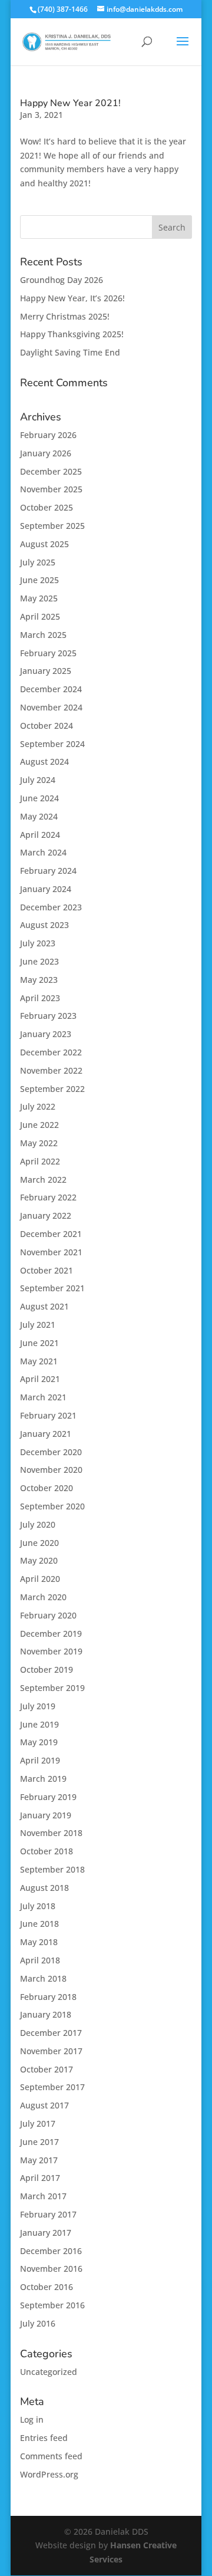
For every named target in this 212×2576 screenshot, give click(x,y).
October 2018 (47, 1851)
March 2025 (43, 635)
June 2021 (39, 1343)
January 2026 (46, 453)
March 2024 (43, 852)
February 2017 (48, 2214)
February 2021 (48, 1415)
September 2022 (52, 1089)
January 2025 (46, 671)
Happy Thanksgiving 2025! (72, 334)
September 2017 (52, 2087)
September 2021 (52, 1288)
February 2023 (48, 1016)
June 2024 (39, 798)
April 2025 (40, 616)
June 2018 (39, 1924)
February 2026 (48, 435)
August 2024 (44, 761)
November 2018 (51, 1833)
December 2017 (51, 2033)
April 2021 (40, 1379)
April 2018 (40, 1960)
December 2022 (51, 1052)
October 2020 (47, 1488)
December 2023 (51, 907)
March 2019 (43, 1779)
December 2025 (51, 471)
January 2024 (46, 889)
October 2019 (47, 1669)
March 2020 (43, 1597)
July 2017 (38, 2123)
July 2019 (38, 1706)
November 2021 (51, 1252)
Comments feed (51, 2456)
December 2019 (51, 1634)
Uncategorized (49, 2372)
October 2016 (47, 2287)
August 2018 (44, 1888)
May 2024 (39, 816)
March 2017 (43, 2196)
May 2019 (39, 1742)
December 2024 (51, 689)
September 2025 (52, 526)
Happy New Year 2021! (70, 103)
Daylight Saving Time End (70, 352)
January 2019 (46, 1815)
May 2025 (39, 598)
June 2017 (39, 2142)
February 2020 (48, 1615)
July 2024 (38, 780)
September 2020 (52, 1506)
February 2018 (48, 1997)
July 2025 (38, 562)
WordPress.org (49, 2474)
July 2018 (38, 1906)
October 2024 (47, 726)
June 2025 (39, 580)
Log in (32, 2419)
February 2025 (48, 653)
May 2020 (39, 1560)
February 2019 (48, 1797)
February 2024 (48, 871)
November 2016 (51, 2269)
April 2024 (40, 835)
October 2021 (47, 1270)
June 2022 (39, 1125)
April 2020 (40, 1579)
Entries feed (44, 2438)
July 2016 (38, 2323)
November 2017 (51, 2051)
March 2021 (43, 1397)
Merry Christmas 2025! (65, 316)
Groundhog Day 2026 (62, 280)
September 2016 (52, 2305)
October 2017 (47, 2069)
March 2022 (43, 1180)
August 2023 (44, 925)
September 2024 (52, 744)
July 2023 (38, 943)
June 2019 (39, 1724)
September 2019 (52, 1688)
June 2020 (39, 1543)
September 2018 (52, 1869)
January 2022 (46, 1215)
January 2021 (46, 1434)
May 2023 (39, 980)
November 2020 (51, 1470)
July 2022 (38, 1106)
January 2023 (46, 1034)
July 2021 (38, 1325)
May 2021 (39, 1361)
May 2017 (39, 2160)
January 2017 (46, 2233)
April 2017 (40, 2178)
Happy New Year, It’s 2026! (72, 298)
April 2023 (40, 998)
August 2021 (44, 1306)
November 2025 (51, 489)
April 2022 (40, 1161)
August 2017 (44, 2105)
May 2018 (39, 1942)
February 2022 (48, 1197)
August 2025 (44, 544)
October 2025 (47, 507)
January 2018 (46, 2014)
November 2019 (51, 1651)
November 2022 (51, 1070)
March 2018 (43, 1978)
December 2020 (51, 1452)
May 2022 (39, 1143)
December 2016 (51, 2251)
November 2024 (51, 707)
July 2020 (38, 1524)
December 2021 (51, 1234)
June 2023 (39, 961)
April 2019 (40, 1760)
